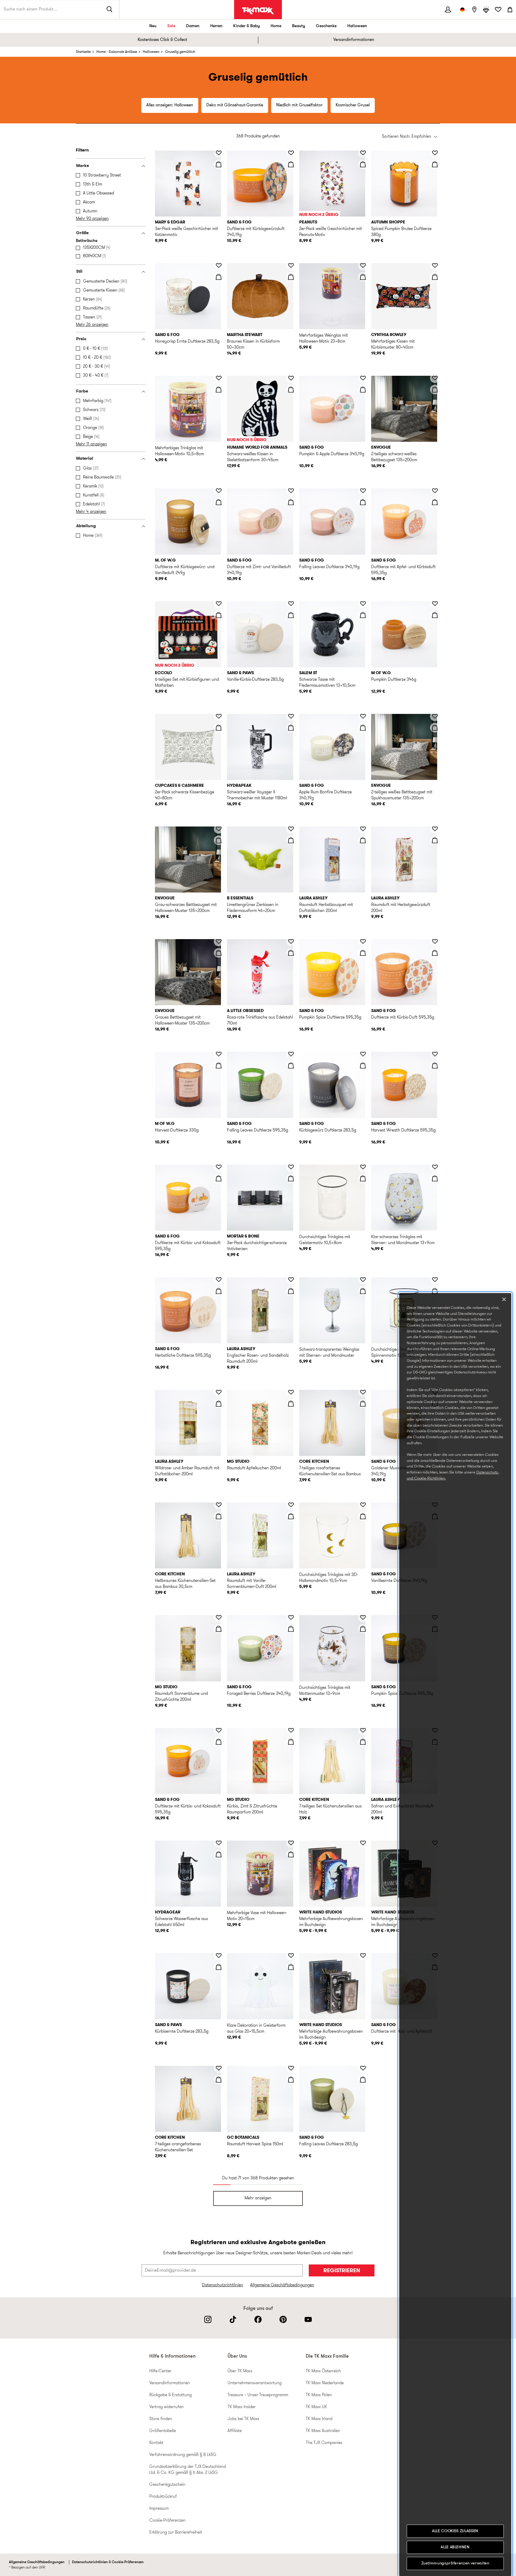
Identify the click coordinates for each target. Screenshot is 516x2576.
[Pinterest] (283, 2319)
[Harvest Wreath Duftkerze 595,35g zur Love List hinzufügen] (435, 1054)
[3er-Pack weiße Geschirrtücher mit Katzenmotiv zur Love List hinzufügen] (219, 153)
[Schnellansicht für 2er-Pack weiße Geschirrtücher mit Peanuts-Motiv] (363, 164)
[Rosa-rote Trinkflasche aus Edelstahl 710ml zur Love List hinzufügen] (291, 942)
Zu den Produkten (9, 148)
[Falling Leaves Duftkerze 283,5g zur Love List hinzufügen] (363, 2068)
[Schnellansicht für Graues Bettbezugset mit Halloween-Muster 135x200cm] (219, 953)
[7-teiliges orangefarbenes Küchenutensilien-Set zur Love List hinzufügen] (219, 2068)
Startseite (83, 52)
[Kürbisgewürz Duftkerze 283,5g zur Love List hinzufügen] (363, 1054)
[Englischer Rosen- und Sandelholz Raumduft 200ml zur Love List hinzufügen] (291, 1280)
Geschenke (326, 26)
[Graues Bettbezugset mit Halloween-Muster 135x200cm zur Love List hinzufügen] (219, 942)
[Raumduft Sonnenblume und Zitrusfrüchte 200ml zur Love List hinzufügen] (219, 1617)
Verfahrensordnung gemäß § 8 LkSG (183, 2455)
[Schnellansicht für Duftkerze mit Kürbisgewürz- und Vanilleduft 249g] (219, 502)
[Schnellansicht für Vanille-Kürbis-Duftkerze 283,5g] (291, 615)
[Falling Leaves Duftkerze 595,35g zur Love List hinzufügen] (291, 1054)
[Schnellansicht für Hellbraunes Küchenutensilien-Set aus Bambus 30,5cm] (219, 1516)
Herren (216, 26)
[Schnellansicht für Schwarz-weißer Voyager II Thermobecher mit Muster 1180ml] (291, 728)
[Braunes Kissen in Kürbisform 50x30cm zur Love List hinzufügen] (291, 266)
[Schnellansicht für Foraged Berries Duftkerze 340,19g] (291, 1629)
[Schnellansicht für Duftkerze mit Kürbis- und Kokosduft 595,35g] (219, 1178)
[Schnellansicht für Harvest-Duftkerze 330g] (219, 1065)
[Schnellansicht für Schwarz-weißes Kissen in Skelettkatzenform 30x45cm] (291, 390)
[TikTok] (233, 2319)
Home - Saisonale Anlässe (117, 52)
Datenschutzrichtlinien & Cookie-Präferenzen (108, 2562)
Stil (79, 272)
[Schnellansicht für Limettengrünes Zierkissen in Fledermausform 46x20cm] (291, 840)
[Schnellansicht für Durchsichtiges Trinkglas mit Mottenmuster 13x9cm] (363, 1629)
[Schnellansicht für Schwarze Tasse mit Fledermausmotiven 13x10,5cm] (363, 615)
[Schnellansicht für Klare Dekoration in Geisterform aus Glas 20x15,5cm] (291, 1967)
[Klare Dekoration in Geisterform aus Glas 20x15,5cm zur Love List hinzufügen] (291, 1956)
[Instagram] (208, 2319)
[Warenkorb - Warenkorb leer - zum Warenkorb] (510, 10)
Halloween (357, 26)
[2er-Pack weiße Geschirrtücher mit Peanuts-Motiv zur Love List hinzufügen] (363, 153)
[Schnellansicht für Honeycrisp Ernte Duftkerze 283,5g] (219, 277)
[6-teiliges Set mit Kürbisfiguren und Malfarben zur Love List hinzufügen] (219, 604)
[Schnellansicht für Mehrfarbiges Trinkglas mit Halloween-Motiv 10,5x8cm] (219, 390)
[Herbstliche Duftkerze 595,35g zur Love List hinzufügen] (219, 1280)
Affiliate (235, 2431)
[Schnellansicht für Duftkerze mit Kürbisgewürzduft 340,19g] (291, 164)
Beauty (299, 26)
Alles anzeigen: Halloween (170, 105)
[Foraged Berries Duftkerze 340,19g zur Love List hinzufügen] (291, 1617)
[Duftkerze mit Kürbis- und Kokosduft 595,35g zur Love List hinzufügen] (219, 1167)
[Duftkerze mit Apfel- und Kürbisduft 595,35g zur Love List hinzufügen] (435, 491)
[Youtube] (308, 2319)
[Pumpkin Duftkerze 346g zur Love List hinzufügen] (435, 604)
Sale (171, 26)
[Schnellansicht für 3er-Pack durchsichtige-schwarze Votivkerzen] (291, 1178)
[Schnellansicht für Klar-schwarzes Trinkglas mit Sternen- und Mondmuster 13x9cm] (435, 1178)
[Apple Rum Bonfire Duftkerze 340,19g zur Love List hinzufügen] (363, 716)
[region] (455, 1935)
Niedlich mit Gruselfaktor (299, 105)
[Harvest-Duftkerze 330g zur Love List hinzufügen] (219, 1054)
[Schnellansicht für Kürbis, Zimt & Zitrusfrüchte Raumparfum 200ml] (291, 1742)
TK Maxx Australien (323, 2431)
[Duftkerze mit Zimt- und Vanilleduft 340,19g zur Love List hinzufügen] (291, 491)
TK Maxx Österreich (323, 2371)
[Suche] (110, 10)
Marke (83, 166)
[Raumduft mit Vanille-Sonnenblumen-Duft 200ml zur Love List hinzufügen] (291, 1505)
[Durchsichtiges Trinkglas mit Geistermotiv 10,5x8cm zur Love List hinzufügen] (363, 1167)
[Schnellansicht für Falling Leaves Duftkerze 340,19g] (363, 502)
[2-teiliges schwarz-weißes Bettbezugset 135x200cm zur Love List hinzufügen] (435, 378)
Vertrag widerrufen (166, 2407)
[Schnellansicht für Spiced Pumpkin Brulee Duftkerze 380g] (435, 164)
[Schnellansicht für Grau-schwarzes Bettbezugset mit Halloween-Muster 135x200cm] (219, 840)
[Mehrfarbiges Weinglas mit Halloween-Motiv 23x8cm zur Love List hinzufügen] (363, 266)
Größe (82, 233)
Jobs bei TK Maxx (243, 2419)
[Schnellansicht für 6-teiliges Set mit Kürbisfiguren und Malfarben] (219, 615)
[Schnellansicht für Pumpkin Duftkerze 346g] (435, 615)
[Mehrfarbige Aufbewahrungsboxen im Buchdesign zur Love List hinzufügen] (363, 1843)
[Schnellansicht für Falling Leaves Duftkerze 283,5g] (363, 2080)
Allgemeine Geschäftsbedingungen (282, 2285)
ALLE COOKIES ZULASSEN (455, 2531)
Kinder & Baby (247, 26)
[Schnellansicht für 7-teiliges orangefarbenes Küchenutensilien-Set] (219, 2080)
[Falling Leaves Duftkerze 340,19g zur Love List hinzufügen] (363, 491)
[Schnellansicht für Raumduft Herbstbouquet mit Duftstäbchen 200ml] (363, 840)
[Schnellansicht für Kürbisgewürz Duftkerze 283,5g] (363, 1065)
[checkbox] (112, 176)
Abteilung (86, 526)
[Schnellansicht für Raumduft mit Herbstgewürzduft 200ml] (435, 840)
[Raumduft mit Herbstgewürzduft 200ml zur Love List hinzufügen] (435, 829)
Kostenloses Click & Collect (162, 40)
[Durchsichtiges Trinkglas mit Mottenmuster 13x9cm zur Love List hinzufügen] (363, 1617)
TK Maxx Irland (319, 2419)
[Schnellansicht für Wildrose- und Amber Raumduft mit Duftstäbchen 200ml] (219, 1404)
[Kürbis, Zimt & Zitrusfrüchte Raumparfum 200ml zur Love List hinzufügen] (291, 1730)
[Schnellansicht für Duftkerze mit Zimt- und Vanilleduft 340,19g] (291, 502)
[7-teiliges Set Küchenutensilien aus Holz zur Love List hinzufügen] (363, 1730)
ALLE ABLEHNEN (455, 2547)
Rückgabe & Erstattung (171, 2395)
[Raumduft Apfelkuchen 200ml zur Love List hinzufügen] (291, 1392)
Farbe (82, 391)
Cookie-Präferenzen (167, 2521)
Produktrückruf (163, 2497)
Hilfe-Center (160, 2371)
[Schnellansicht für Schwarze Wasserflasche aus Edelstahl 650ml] (219, 1854)
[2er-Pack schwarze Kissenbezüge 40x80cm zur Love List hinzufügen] (219, 716)
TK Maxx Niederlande (325, 2383)
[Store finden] (474, 10)
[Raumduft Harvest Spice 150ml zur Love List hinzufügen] (291, 2068)
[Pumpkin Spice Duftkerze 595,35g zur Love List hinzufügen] (363, 942)
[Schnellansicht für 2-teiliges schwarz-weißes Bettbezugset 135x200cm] (435, 390)
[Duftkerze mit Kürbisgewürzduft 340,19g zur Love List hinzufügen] (291, 153)
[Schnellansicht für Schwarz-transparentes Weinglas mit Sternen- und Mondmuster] (363, 1291)
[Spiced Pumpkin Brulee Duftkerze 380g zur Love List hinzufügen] (435, 153)
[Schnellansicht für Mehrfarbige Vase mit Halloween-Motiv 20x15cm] (291, 1854)
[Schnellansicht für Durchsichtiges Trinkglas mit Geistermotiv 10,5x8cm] (363, 1178)
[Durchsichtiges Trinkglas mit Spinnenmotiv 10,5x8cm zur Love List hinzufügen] (435, 1280)
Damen (193, 26)
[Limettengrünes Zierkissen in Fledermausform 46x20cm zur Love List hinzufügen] (291, 829)
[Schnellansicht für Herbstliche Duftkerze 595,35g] (219, 1291)
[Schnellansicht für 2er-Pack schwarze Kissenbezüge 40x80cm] (219, 728)
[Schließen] (504, 1299)
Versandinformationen (354, 40)
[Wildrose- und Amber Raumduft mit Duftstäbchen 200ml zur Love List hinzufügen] (219, 1392)
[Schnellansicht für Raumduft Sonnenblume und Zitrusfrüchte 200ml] (219, 1629)
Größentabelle (163, 2431)
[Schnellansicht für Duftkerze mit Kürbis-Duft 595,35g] (435, 953)
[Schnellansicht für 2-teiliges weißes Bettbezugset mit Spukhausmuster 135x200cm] (435, 728)
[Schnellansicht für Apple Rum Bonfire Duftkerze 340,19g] (363, 728)
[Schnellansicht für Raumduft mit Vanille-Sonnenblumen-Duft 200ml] (291, 1516)
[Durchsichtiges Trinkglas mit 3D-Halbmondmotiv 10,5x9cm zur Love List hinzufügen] (363, 1505)
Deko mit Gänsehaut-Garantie (235, 105)
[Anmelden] (448, 10)
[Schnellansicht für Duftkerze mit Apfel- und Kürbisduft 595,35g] (435, 502)
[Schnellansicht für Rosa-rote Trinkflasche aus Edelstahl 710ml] (291, 953)
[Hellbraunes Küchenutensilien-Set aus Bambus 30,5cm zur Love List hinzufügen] (219, 1505)
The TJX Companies (324, 2443)
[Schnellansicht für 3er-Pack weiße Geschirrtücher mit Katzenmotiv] (219, 164)
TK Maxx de (258, 11)
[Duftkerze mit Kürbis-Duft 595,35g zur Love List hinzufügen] (435, 942)
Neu (153, 26)
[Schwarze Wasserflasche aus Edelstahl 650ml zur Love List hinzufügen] (219, 1843)
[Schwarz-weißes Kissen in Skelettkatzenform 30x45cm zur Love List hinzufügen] (291, 378)
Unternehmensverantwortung (255, 2383)
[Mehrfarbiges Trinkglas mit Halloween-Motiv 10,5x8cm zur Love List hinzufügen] (219, 378)
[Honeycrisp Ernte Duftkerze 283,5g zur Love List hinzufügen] (219, 266)
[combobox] (410, 137)
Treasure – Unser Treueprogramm (258, 2395)
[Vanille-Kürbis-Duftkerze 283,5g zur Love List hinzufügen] (291, 604)
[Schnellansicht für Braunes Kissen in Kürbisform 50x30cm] (291, 277)
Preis (81, 339)
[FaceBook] (258, 2319)
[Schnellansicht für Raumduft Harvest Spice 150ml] (291, 2080)
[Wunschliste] (498, 10)
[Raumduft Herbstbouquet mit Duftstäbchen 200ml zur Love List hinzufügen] (363, 829)
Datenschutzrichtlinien (222, 2285)
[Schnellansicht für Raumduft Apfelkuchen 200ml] (291, 1404)
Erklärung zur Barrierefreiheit (176, 2533)
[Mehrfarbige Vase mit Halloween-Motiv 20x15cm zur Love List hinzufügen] (291, 1843)
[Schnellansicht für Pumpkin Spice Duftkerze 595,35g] (363, 953)
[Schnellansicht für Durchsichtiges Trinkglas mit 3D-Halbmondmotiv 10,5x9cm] (363, 1516)
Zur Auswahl (170, 130)
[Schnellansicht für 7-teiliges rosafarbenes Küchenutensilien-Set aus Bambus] (363, 1404)
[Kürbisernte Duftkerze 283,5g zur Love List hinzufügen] (219, 1956)
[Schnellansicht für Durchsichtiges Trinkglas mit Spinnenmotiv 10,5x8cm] (435, 1291)
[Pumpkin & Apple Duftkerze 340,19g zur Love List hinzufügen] (363, 378)
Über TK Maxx (240, 2371)
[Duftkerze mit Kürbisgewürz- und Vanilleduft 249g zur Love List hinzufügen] (219, 491)
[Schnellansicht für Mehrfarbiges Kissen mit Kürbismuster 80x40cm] (435, 277)
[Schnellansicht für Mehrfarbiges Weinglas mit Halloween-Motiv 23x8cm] (363, 277)
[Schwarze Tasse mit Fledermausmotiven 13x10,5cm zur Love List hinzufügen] (363, 604)
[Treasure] (486, 10)
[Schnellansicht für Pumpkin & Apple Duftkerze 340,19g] (363, 390)
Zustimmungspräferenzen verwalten (455, 2563)
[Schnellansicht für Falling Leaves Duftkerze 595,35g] (291, 1065)
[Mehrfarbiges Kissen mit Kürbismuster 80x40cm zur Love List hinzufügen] (435, 266)
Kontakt (156, 2443)
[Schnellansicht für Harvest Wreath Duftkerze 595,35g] (435, 1065)
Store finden (161, 2419)
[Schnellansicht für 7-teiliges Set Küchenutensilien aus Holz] (363, 1742)
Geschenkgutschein (167, 2485)
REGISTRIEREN (342, 2271)
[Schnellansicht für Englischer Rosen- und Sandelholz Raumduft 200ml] (291, 1291)
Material (85, 459)
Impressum (159, 2509)
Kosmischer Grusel (353, 105)
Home (276, 26)
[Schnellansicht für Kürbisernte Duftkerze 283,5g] (219, 1967)
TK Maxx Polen (319, 2395)
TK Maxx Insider (242, 2407)
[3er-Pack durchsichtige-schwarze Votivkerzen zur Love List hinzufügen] (291, 1167)
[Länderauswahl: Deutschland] (462, 10)
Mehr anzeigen (258, 2198)
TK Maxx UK (316, 2407)
